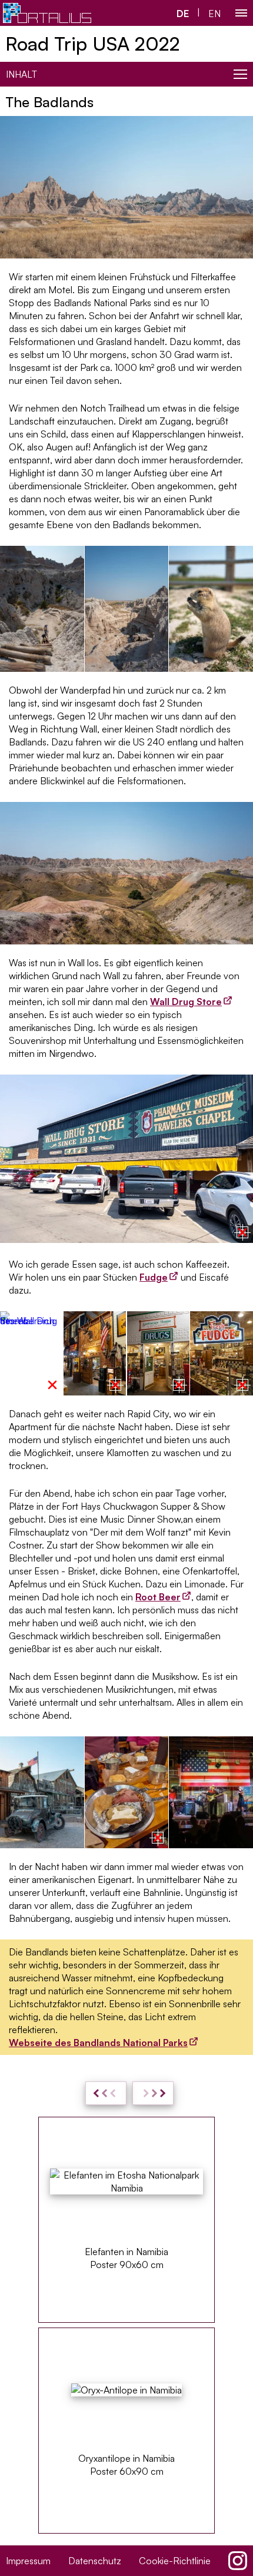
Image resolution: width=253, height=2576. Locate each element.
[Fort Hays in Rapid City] (42, 1792)
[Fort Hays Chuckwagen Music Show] (211, 1792)
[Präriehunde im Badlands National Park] (211, 609)
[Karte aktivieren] (242, 1232)
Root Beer (158, 1597)
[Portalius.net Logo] (47, 13)
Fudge (154, 1277)
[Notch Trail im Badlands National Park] (42, 609)
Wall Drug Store (186, 1002)
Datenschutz (95, 2561)
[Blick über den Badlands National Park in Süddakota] (127, 609)
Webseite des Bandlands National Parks (98, 2043)
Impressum (28, 2561)
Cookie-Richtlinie (175, 2561)
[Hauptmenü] (241, 13)
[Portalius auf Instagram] (238, 2561)
